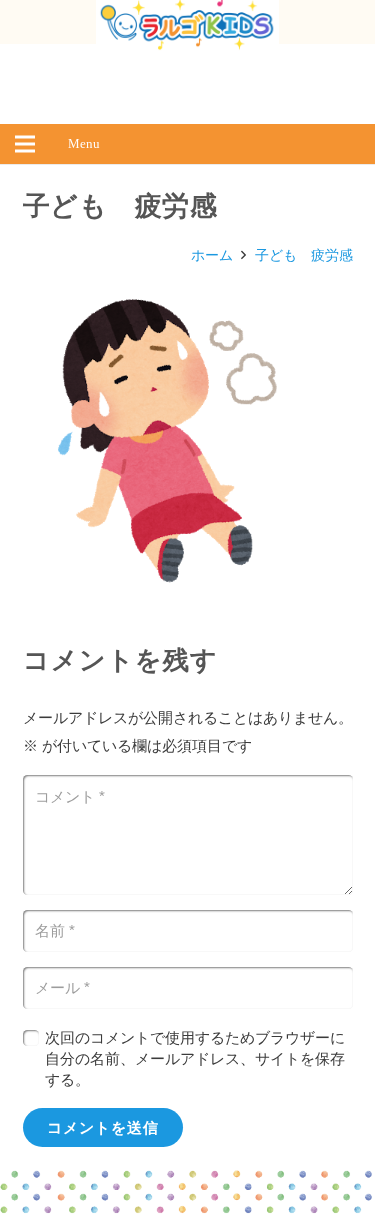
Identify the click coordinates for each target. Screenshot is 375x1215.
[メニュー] (25, 144)
